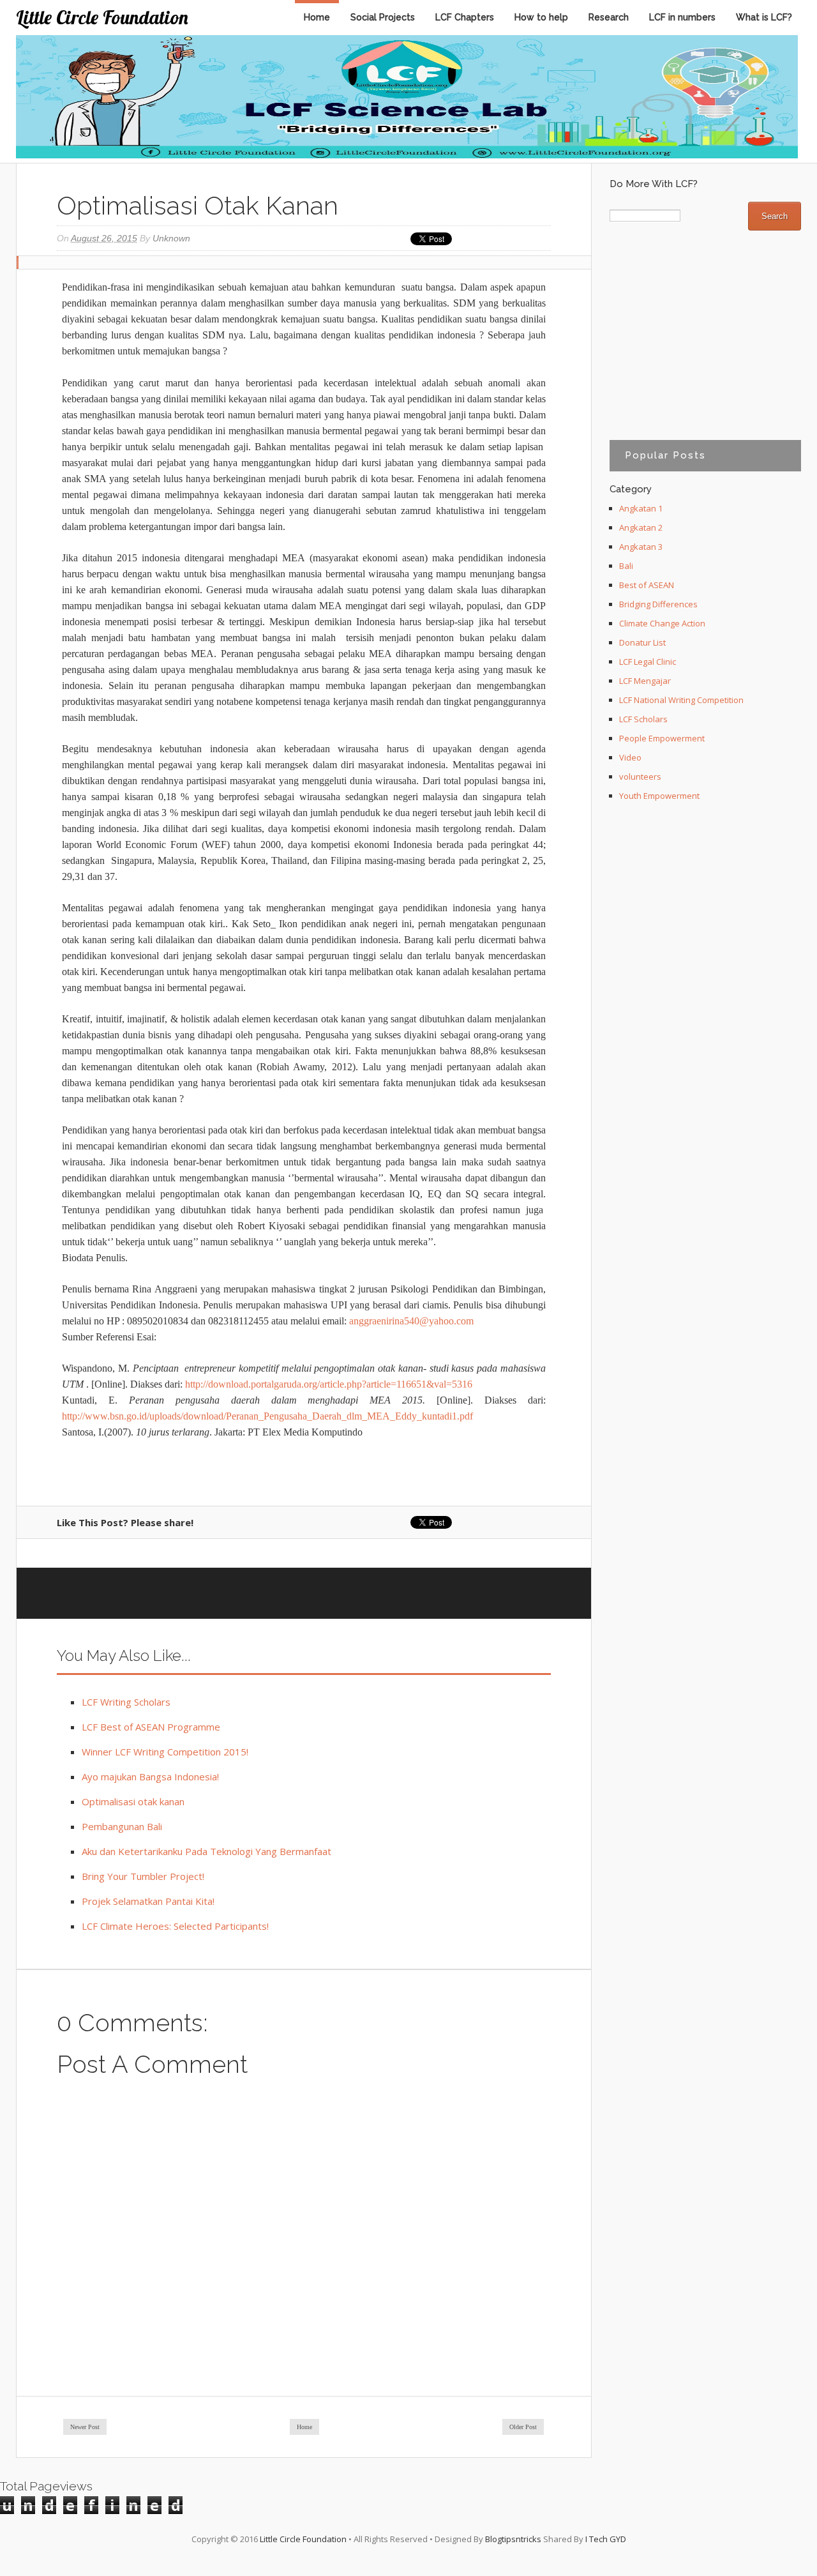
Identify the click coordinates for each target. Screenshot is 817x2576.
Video (630, 757)
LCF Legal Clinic (648, 662)
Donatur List (642, 642)
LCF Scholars (643, 719)
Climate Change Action (662, 623)
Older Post (523, 2427)
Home (317, 17)
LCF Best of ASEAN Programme (151, 1727)
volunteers (640, 777)
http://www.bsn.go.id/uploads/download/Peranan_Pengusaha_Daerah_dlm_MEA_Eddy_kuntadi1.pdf (267, 1416)
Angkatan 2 (641, 527)
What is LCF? (764, 17)
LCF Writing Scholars (126, 1702)
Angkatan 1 (641, 508)
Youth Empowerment (659, 796)
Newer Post (85, 2427)
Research (609, 17)
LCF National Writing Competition (681, 700)
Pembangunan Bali (122, 1826)
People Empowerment (662, 738)
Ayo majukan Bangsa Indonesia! (150, 1777)
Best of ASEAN (647, 585)
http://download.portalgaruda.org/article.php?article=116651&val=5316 (329, 1384)
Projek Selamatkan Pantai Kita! (148, 1901)
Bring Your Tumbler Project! (143, 1876)
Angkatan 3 (641, 547)
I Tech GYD (606, 2539)
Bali (626, 566)
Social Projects (383, 17)
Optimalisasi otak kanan (133, 1801)
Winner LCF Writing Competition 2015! (165, 1752)
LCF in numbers (682, 17)
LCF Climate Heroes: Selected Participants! (175, 1926)
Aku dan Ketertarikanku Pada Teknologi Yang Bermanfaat (206, 1851)
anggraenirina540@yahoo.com (411, 1321)
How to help (541, 17)
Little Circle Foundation (102, 17)
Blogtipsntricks (513, 2539)
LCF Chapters (465, 17)
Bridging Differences (658, 604)
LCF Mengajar (645, 681)
